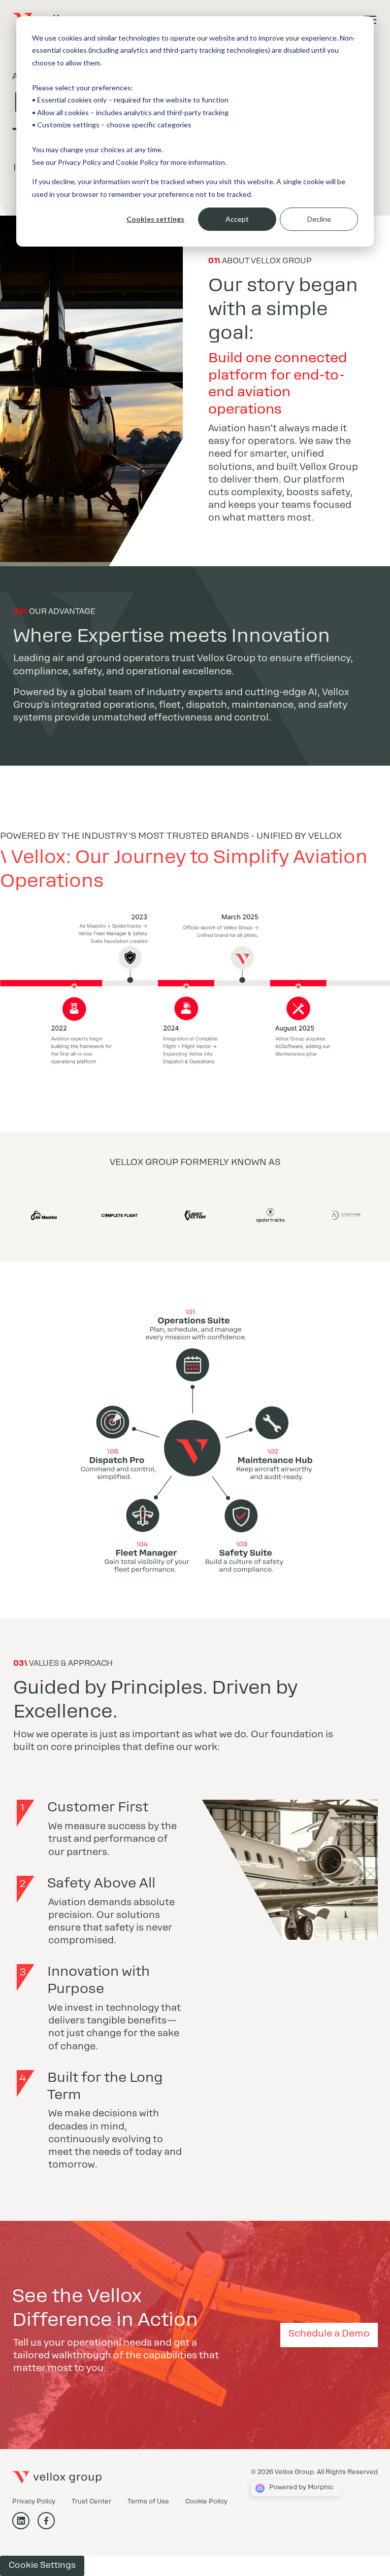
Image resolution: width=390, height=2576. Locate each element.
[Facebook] (50, 2526)
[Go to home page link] (57, 2478)
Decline (319, 219)
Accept (237, 219)
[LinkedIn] (25, 2526)
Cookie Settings (42, 2566)
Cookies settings (155, 219)
